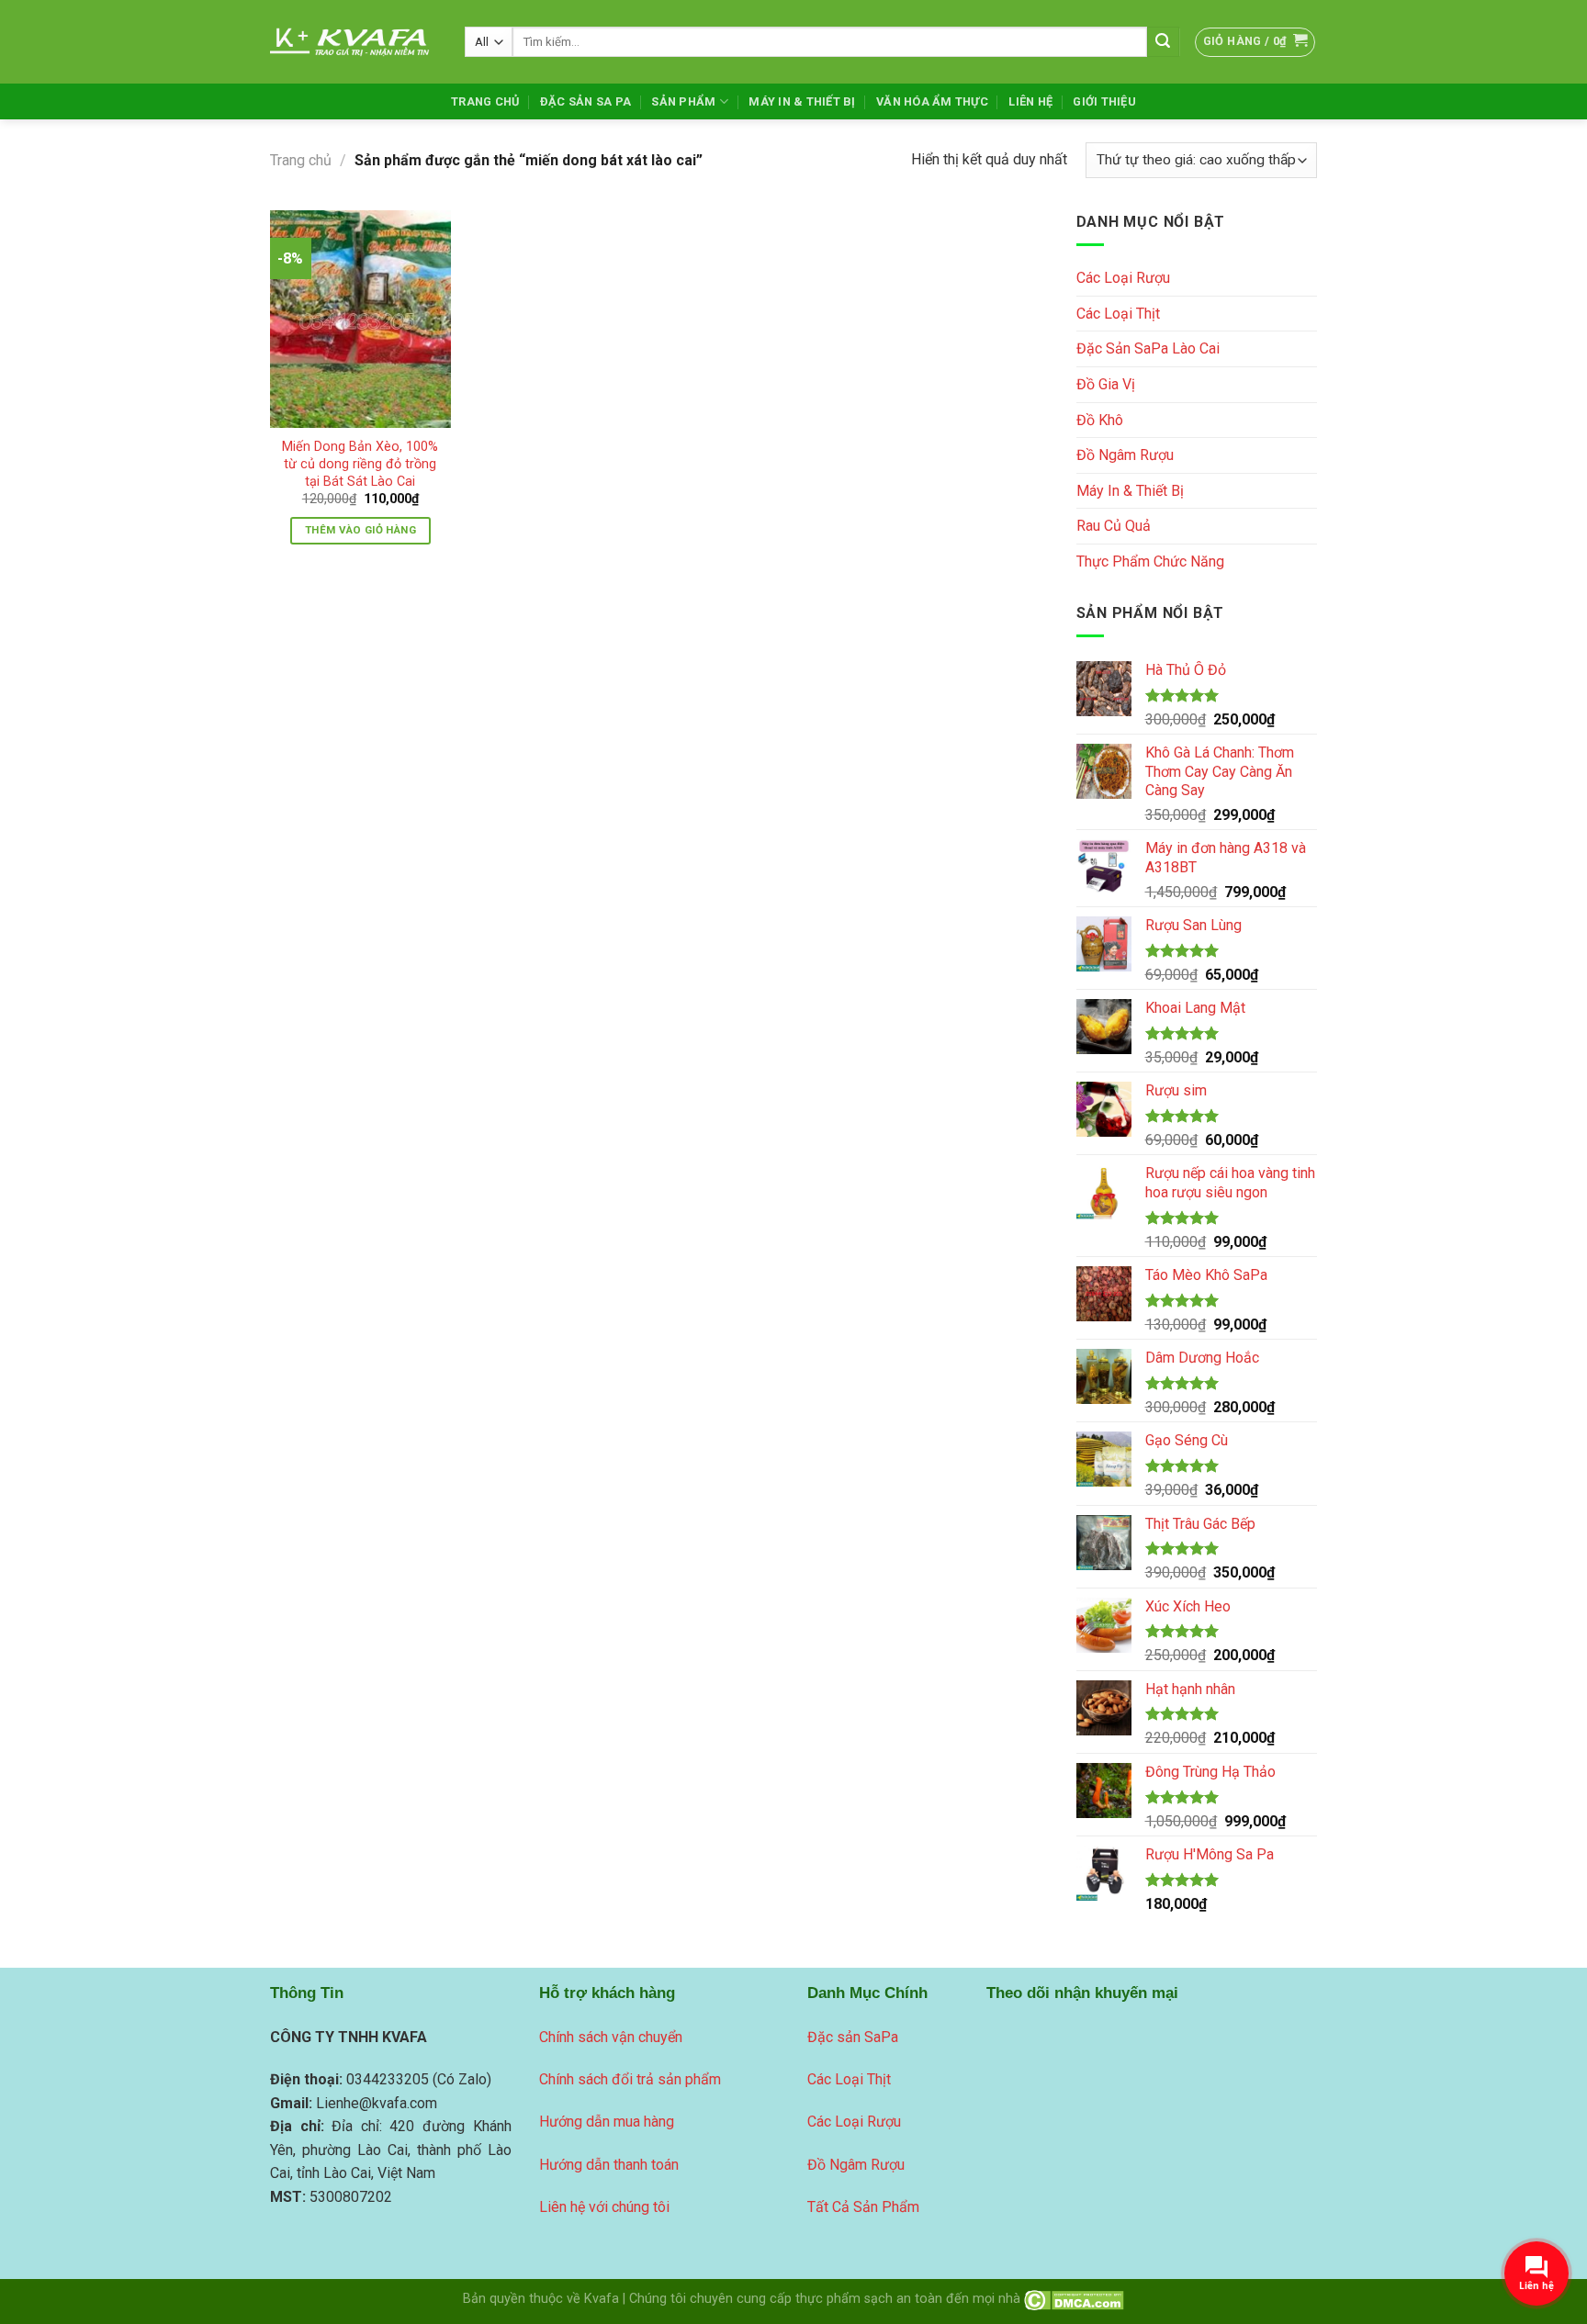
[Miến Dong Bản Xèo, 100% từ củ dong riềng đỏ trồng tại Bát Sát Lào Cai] (360, 319)
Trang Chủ (485, 101)
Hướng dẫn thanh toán (609, 2165)
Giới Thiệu (1104, 101)
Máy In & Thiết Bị (1130, 491)
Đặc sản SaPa (853, 2037)
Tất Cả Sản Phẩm (863, 2207)
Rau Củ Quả (1114, 526)
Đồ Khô (1100, 420)
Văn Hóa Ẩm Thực (932, 101)
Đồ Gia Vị (1106, 384)
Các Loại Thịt (1118, 314)
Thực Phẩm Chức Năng (1150, 561)
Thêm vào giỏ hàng (360, 530)
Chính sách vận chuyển (611, 2037)
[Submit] (1163, 42)
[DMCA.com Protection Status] (1074, 2299)
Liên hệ (1030, 101)
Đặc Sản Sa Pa (585, 101)
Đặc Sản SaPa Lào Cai (1148, 348)
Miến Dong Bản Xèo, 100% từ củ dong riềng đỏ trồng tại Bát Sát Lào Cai (360, 464)
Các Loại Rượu (1123, 278)
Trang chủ (301, 160)
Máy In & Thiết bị (802, 101)
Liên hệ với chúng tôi (604, 2207)
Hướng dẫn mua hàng (607, 2122)
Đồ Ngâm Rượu (1125, 455)
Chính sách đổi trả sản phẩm (630, 2079)
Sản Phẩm (683, 101)
